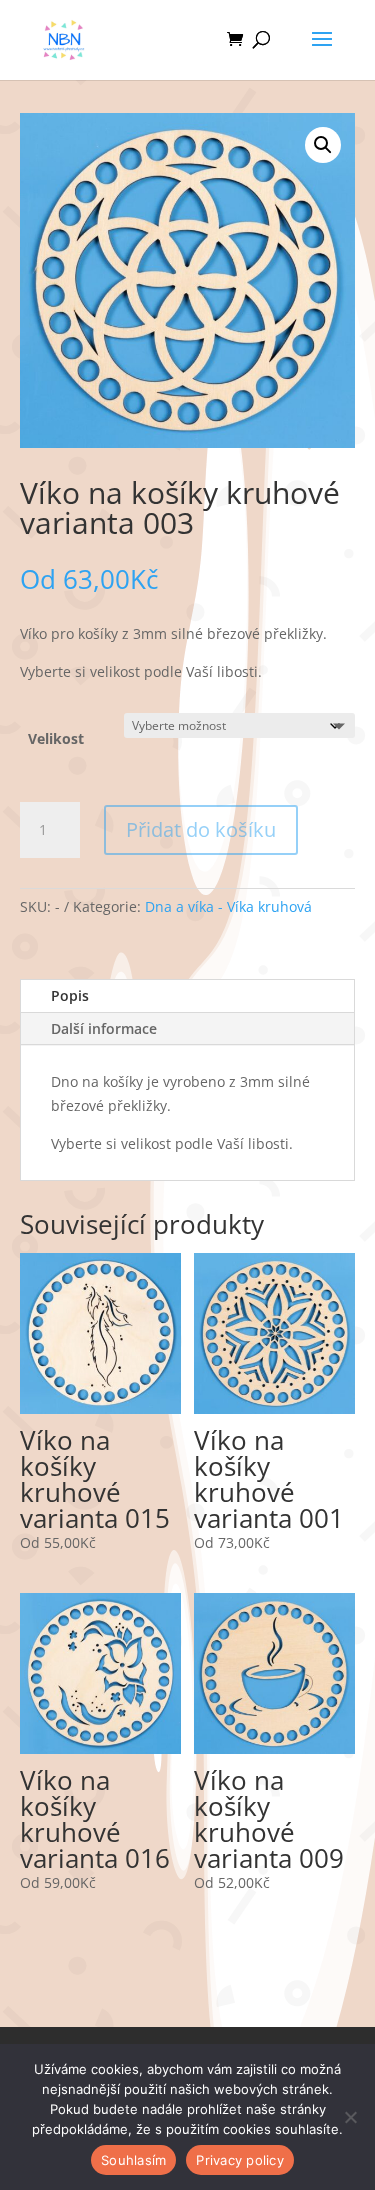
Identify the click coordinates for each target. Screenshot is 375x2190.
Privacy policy (240, 2160)
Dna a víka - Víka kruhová (228, 906)
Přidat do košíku (201, 829)
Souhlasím (133, 2160)
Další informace (104, 1028)
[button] (323, 145)
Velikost (56, 738)
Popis (70, 995)
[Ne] (350, 2117)
